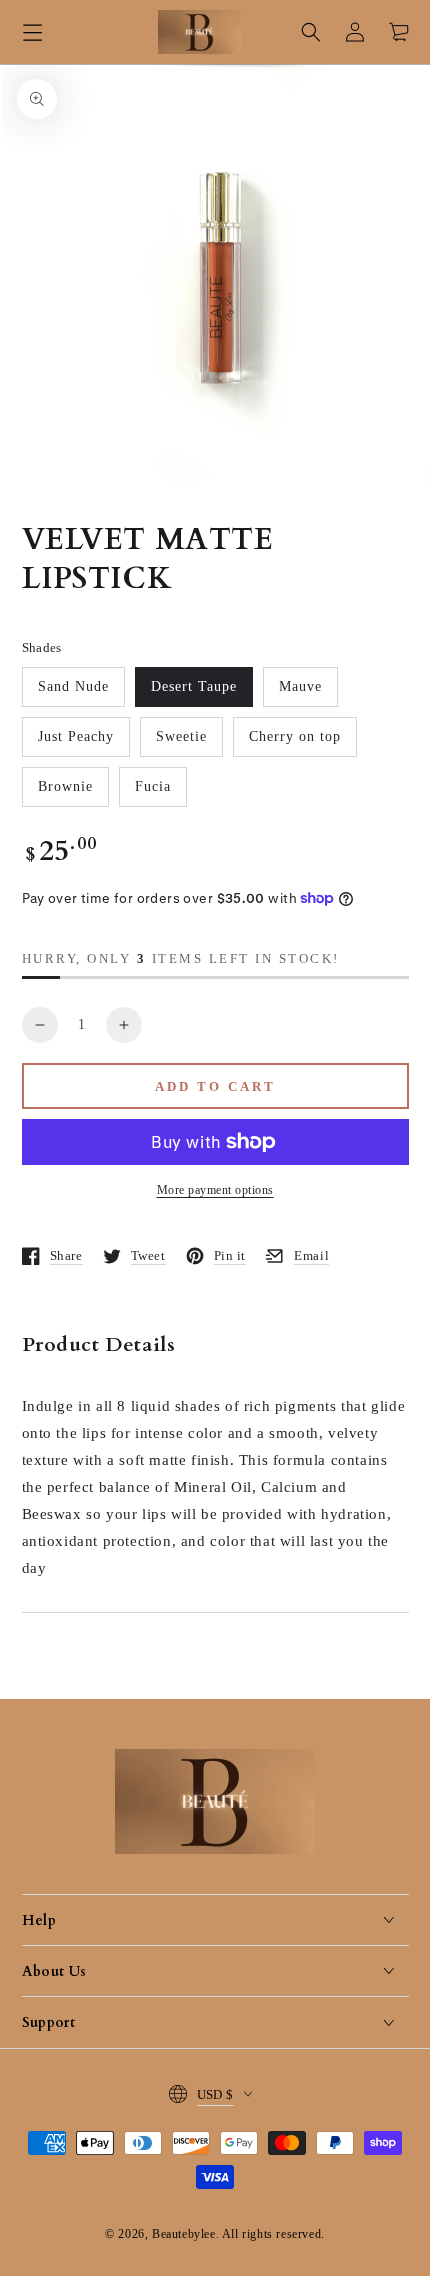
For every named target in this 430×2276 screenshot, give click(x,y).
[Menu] (32, 32)
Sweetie (181, 736)
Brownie (65, 786)
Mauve (300, 686)
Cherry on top (295, 736)
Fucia (153, 786)
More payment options (215, 1190)
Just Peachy (76, 736)
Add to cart (215, 1086)
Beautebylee (184, 2234)
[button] (311, 32)
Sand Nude (73, 686)
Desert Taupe (194, 686)
